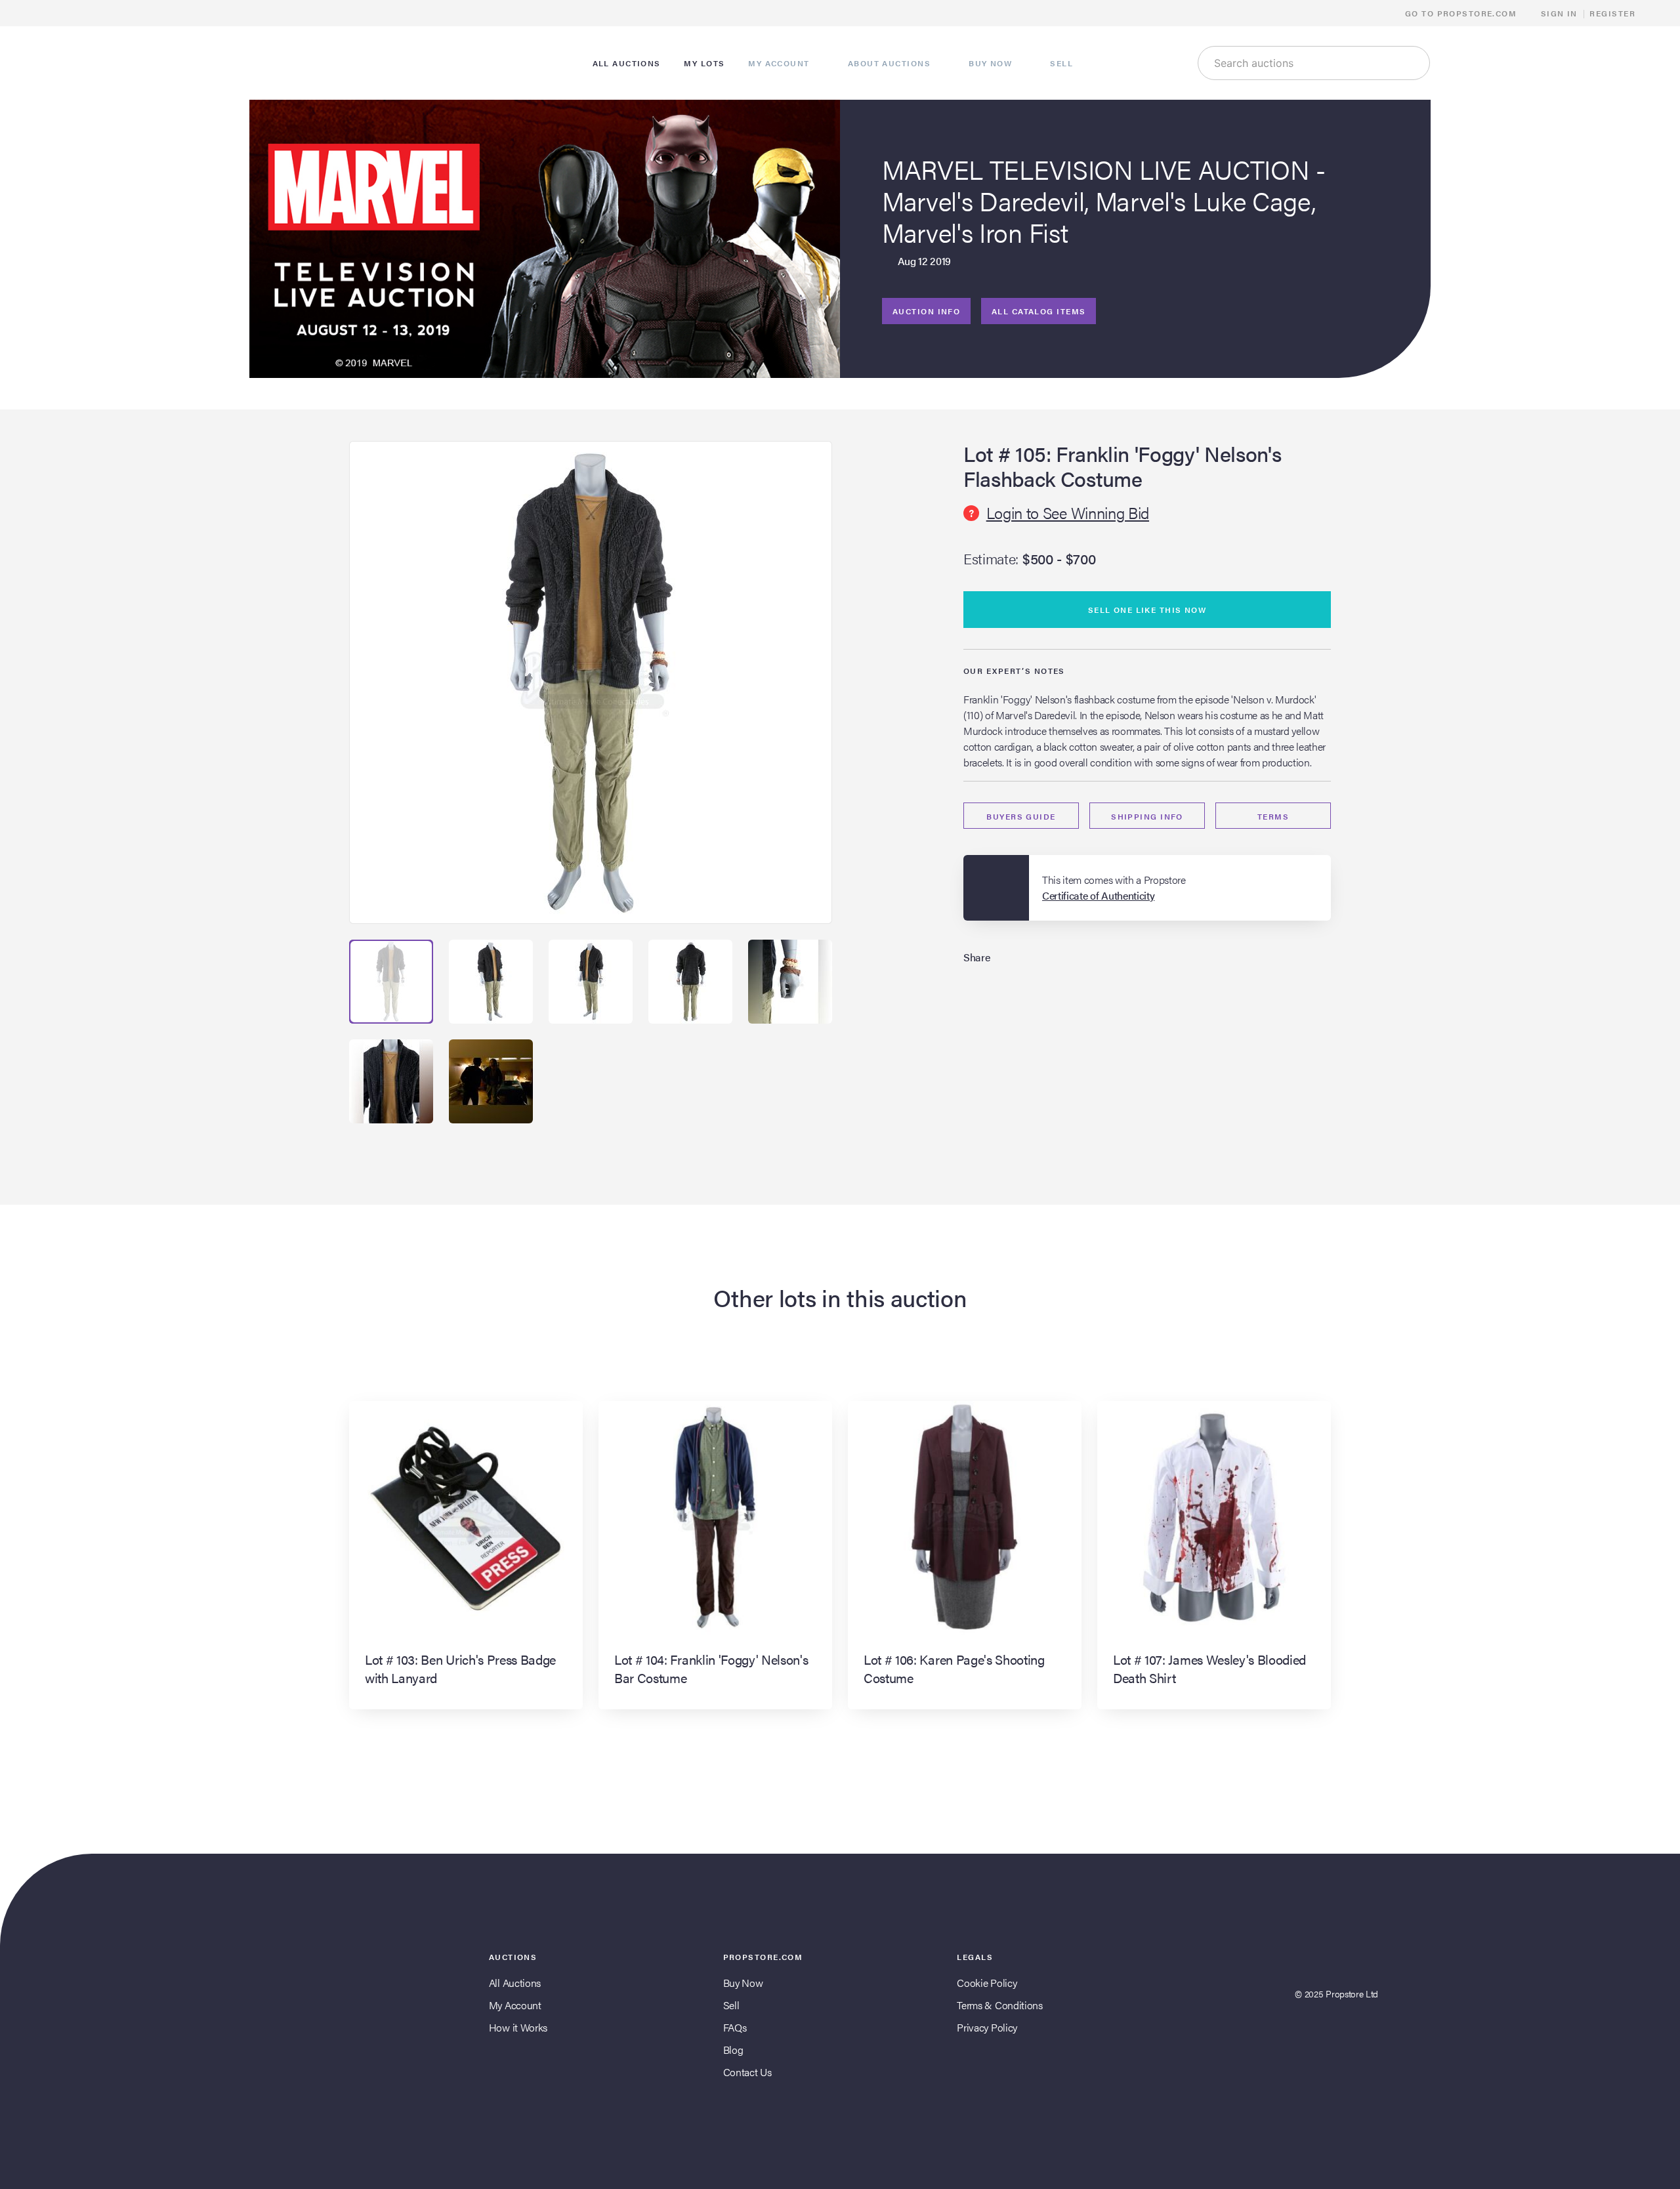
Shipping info (1147, 816)
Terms (1273, 816)
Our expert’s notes (1014, 671)
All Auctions (515, 1983)
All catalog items (1039, 311)
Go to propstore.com (1462, 13)
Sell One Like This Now (1147, 610)
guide (1021, 816)
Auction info (926, 311)
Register (1612, 13)
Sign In (1559, 13)
